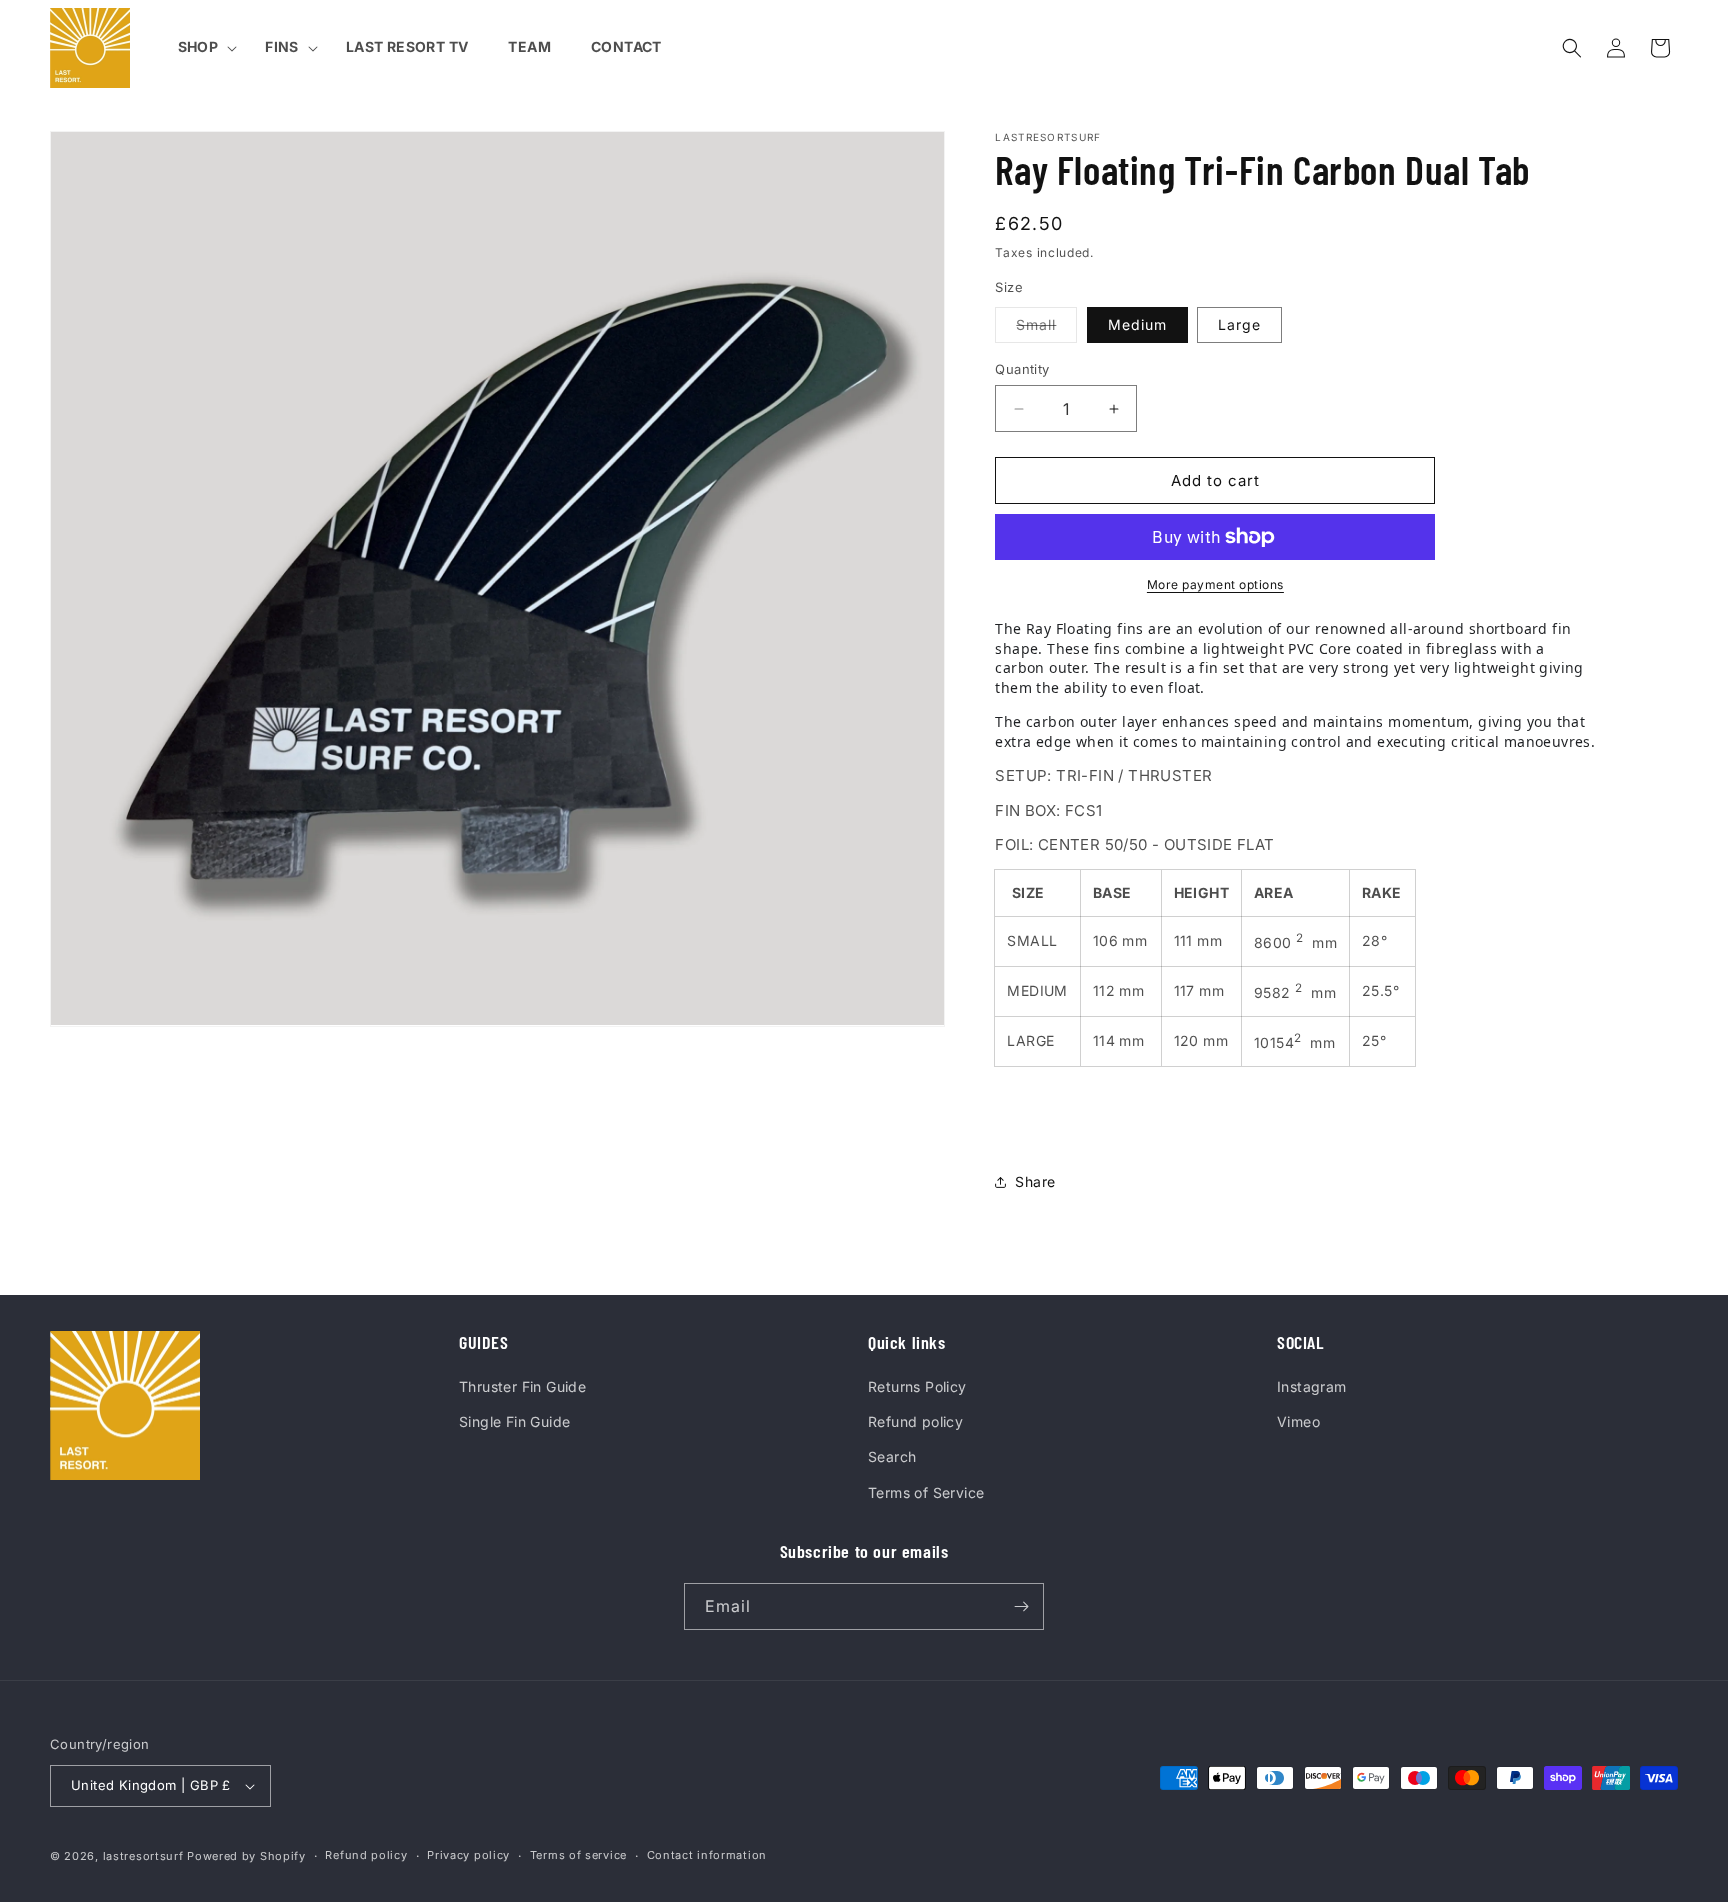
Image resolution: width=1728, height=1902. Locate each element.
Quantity (1022, 369)
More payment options (1215, 584)
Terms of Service (926, 1492)
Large (1239, 324)
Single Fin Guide (514, 1421)
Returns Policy (917, 1386)
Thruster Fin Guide (522, 1386)
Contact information (707, 1855)
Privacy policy (468, 1855)
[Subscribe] (1021, 1606)
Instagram (1312, 1386)
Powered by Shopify (246, 1856)
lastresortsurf (143, 1856)
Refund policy (915, 1421)
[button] (202, 47)
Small (1046, 329)
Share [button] (1035, 1181)
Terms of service (578, 1855)
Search (892, 1456)
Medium (1137, 324)
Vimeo (1298, 1421)
